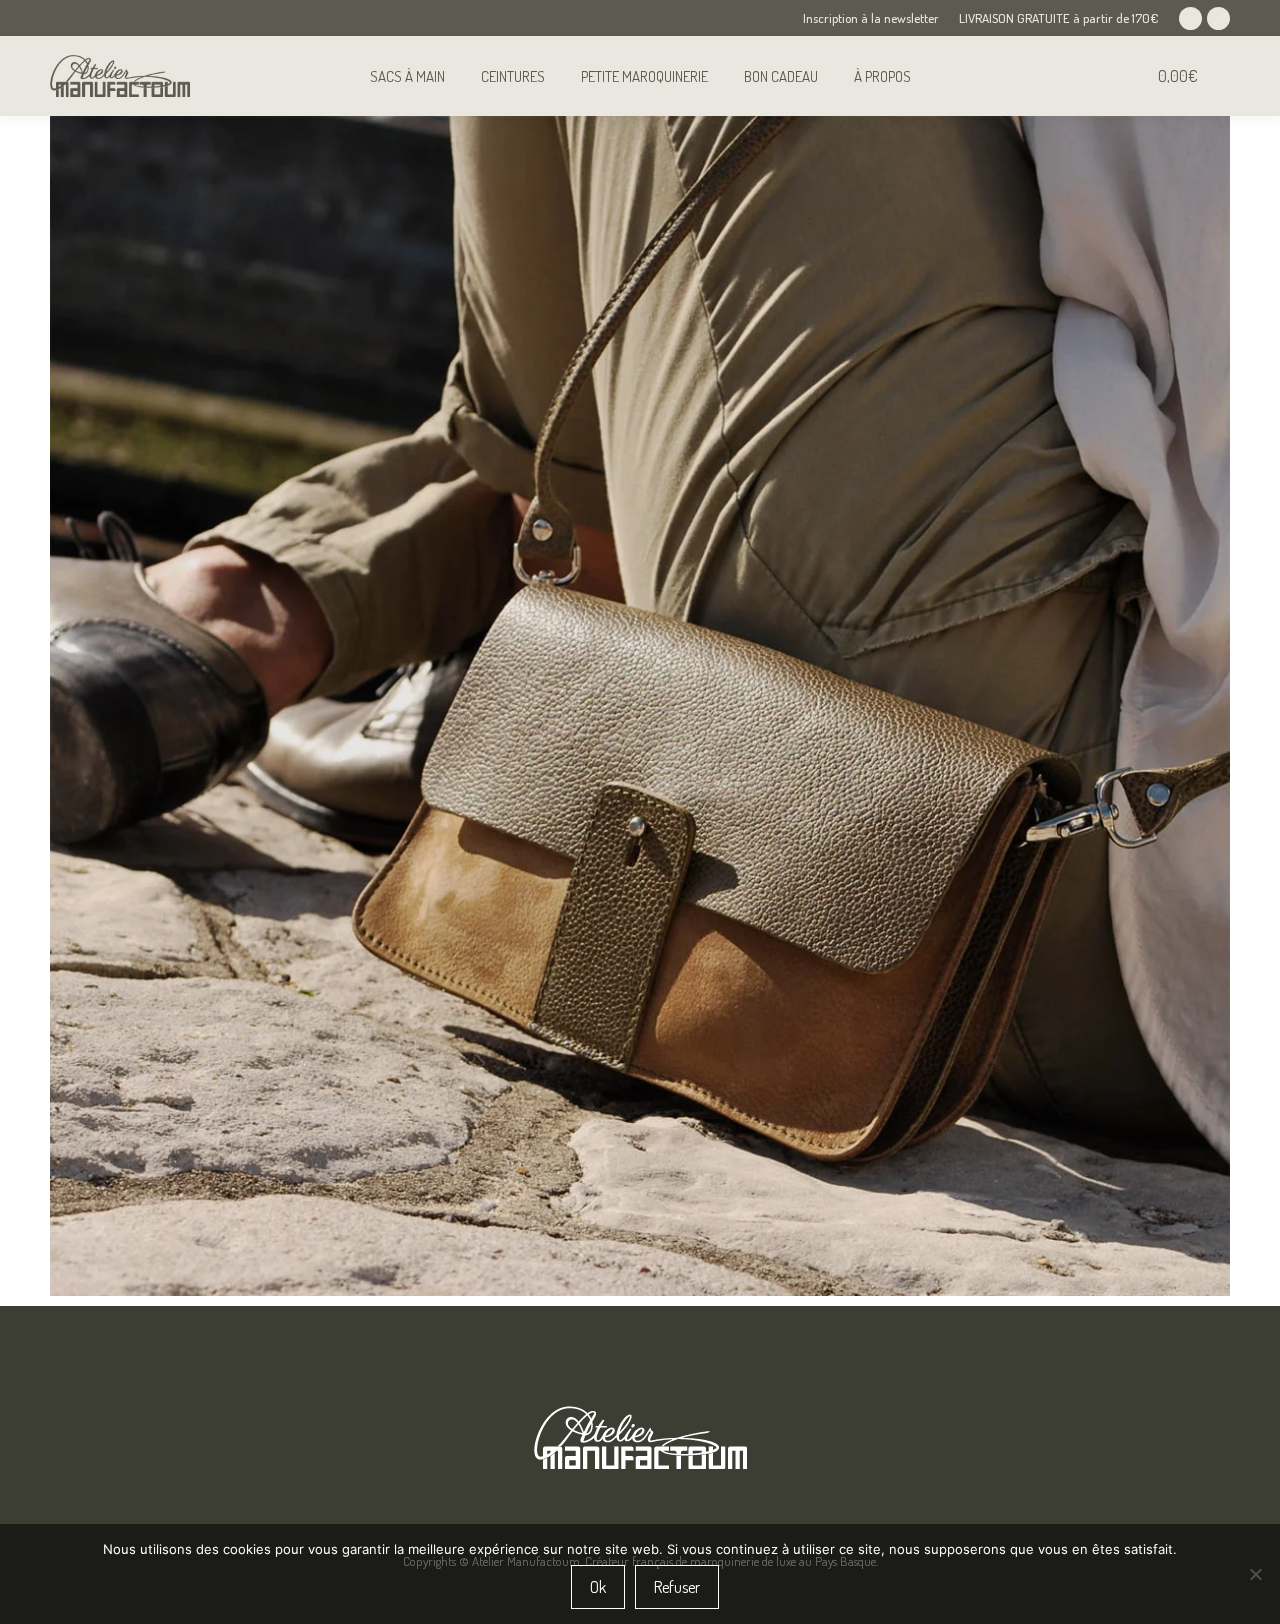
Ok (598, 1587)
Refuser (677, 1587)
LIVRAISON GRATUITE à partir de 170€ (1059, 18)
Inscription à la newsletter (871, 18)
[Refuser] (1255, 1574)
